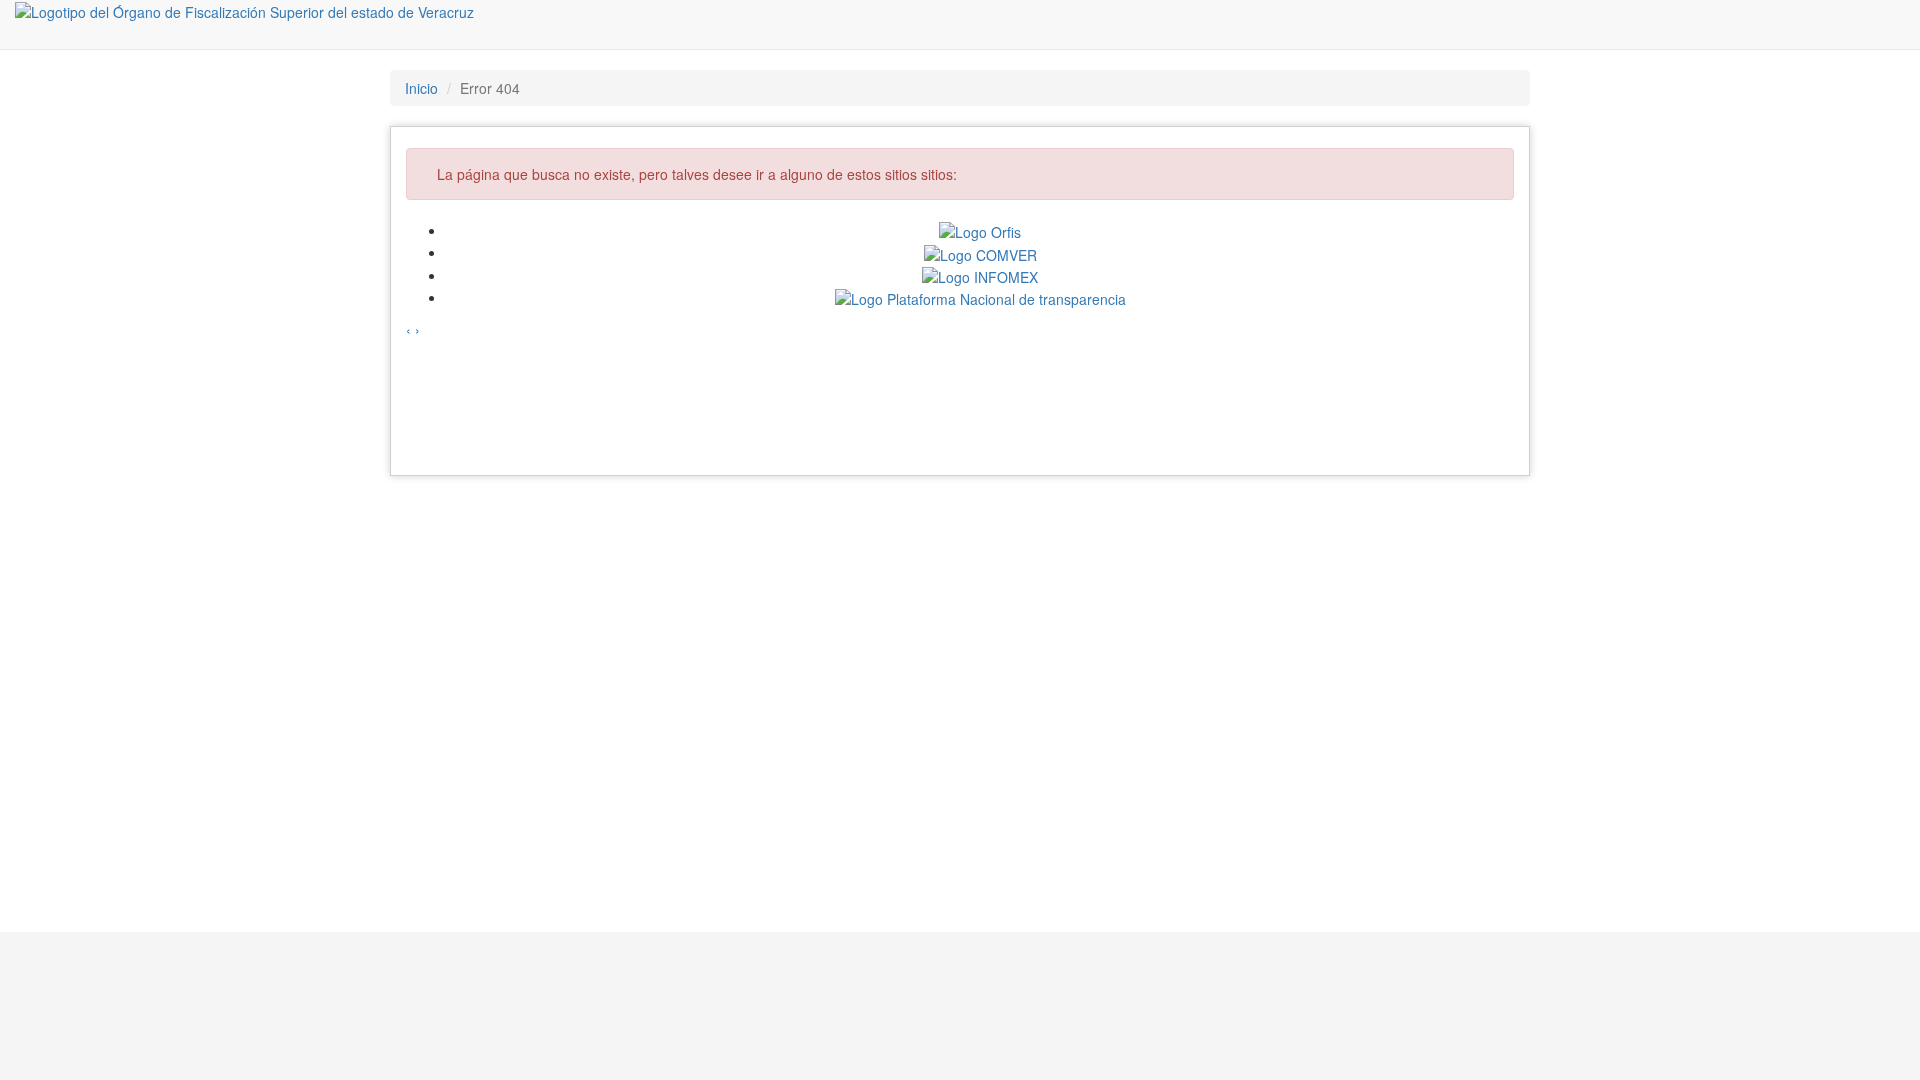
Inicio (421, 88)
